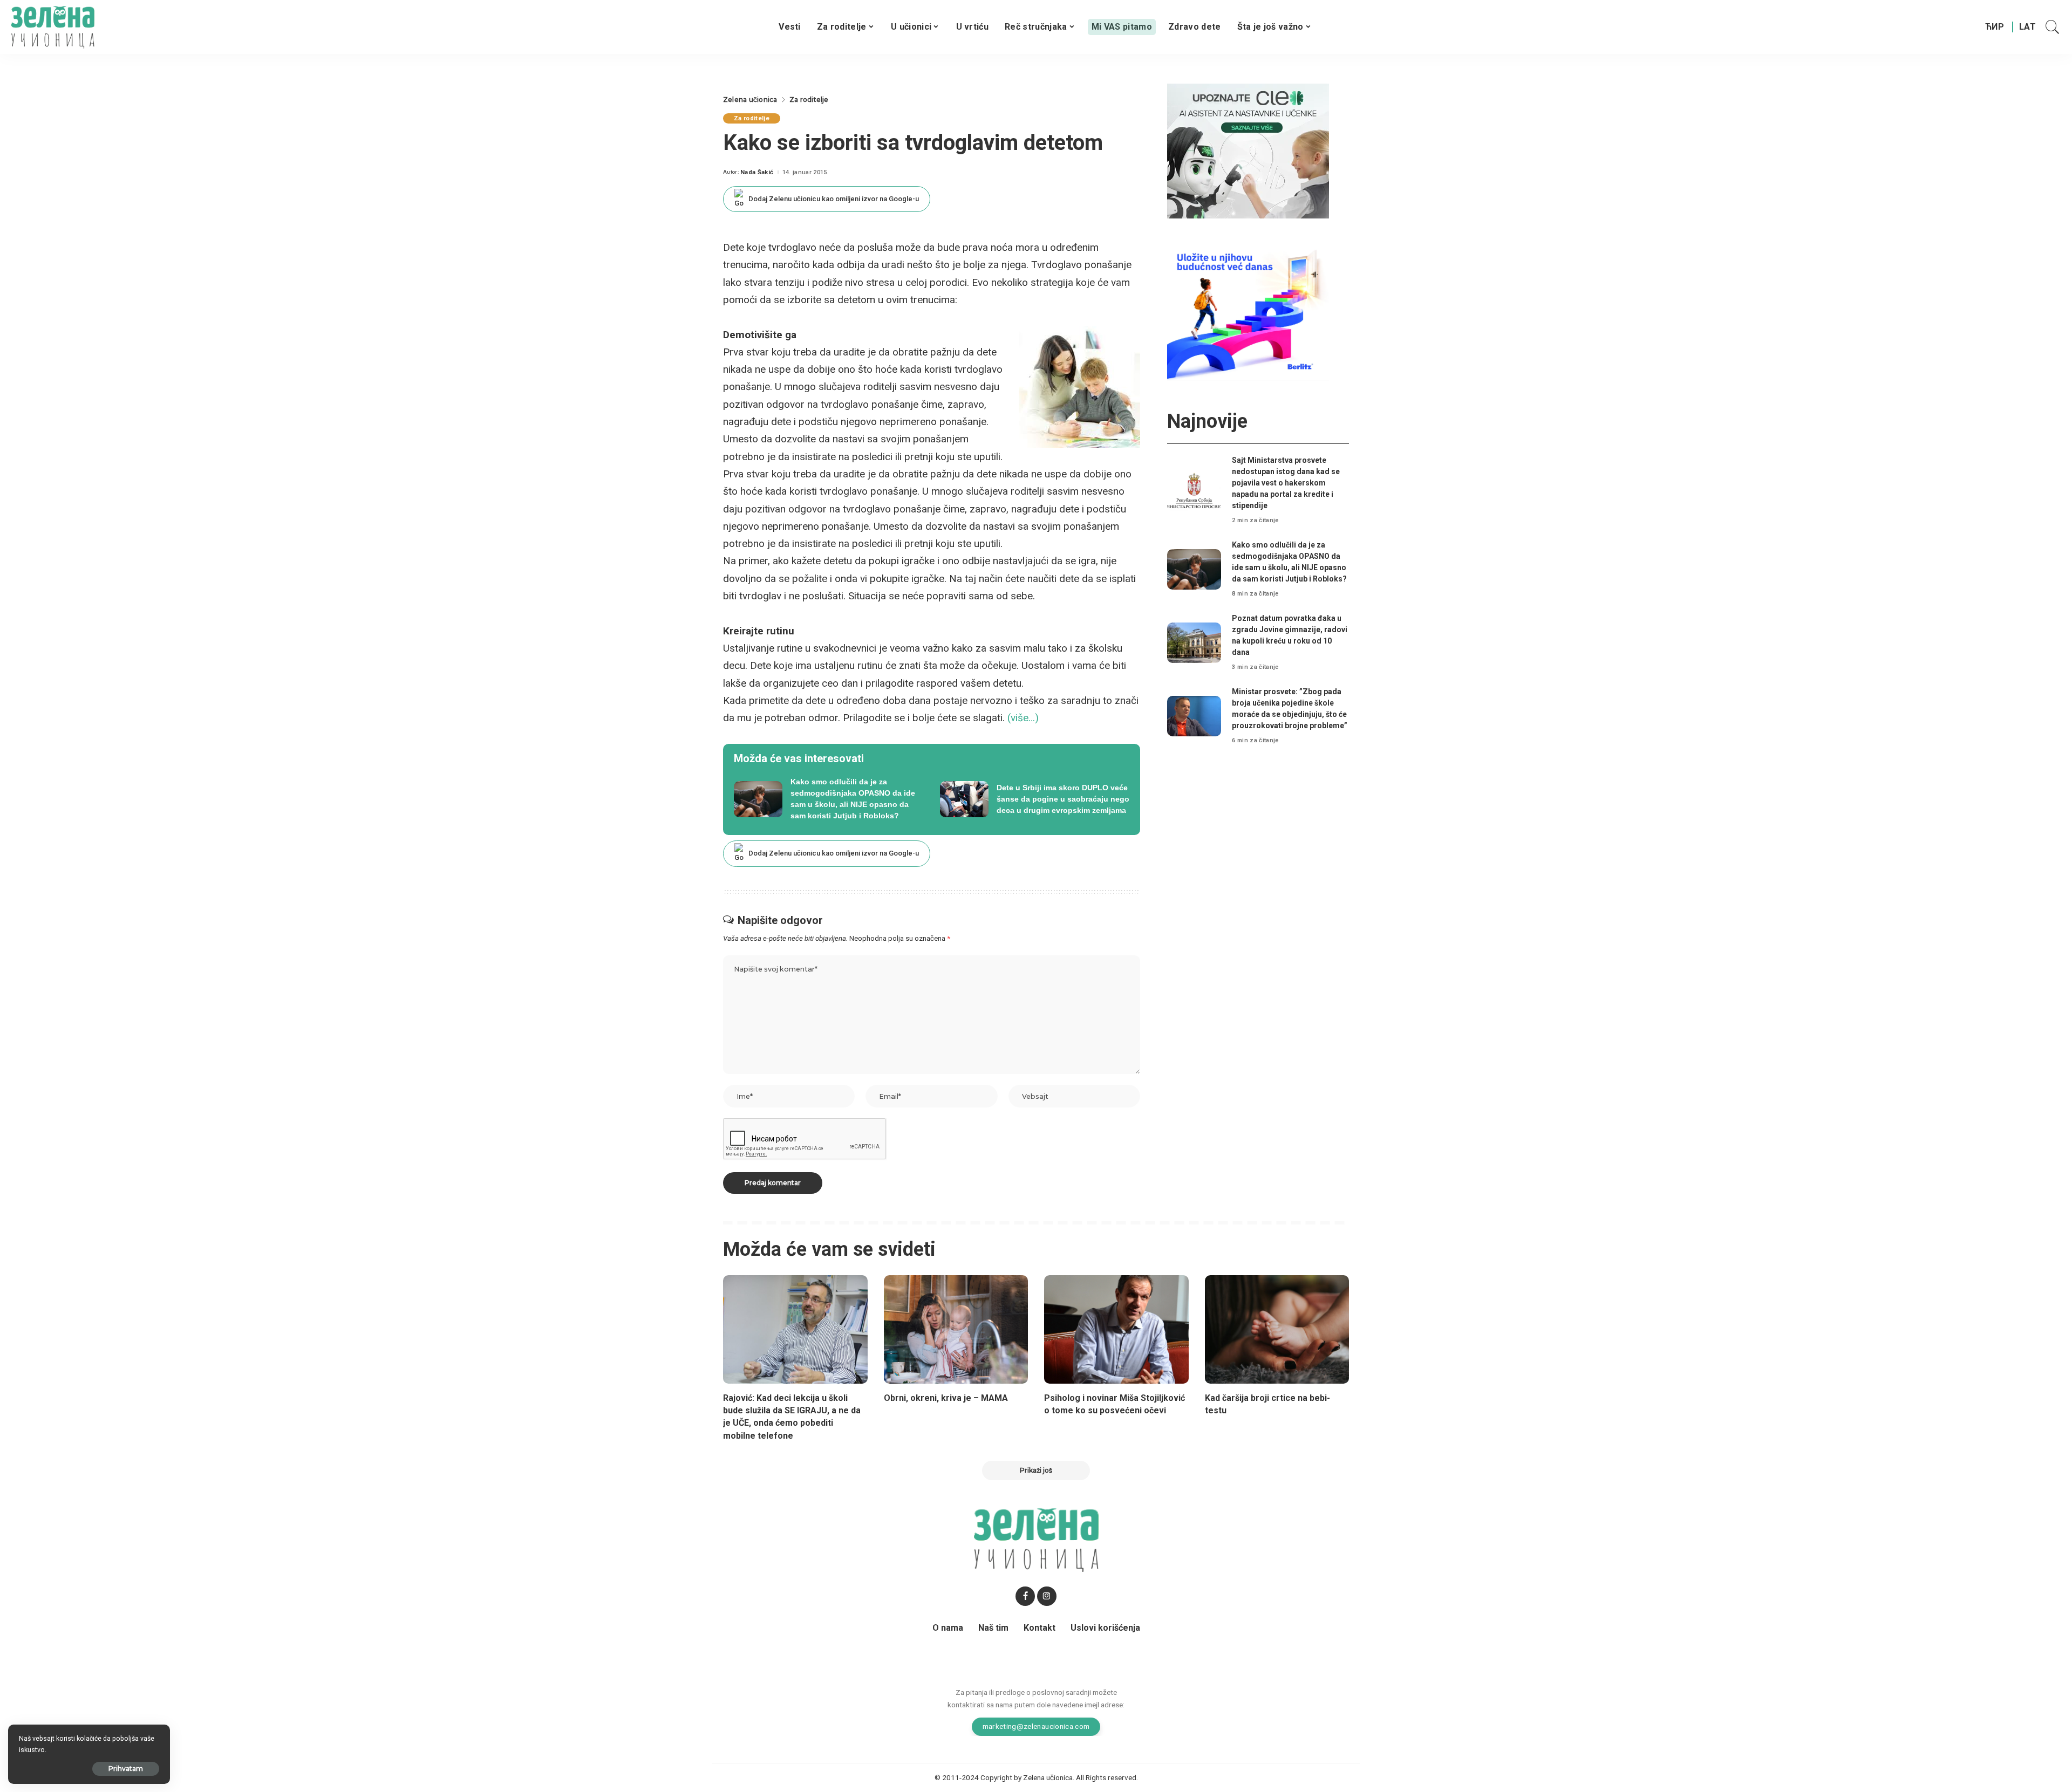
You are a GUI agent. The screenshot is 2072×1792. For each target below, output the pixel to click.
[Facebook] (1025, 1596)
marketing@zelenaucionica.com (1036, 1726)
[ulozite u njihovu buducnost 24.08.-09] (1248, 312)
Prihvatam (126, 1769)
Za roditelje (752, 118)
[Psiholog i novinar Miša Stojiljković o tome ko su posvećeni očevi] (1116, 1329)
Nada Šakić (757, 172)
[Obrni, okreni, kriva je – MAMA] (956, 1329)
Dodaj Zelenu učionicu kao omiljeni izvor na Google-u (834, 199)
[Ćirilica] (1995, 27)
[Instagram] (1047, 1596)
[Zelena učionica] (53, 27)
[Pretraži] (2053, 27)
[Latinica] (2028, 27)
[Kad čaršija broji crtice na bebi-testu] (1277, 1329)
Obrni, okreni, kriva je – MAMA (946, 1398)
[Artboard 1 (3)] (1248, 150)
